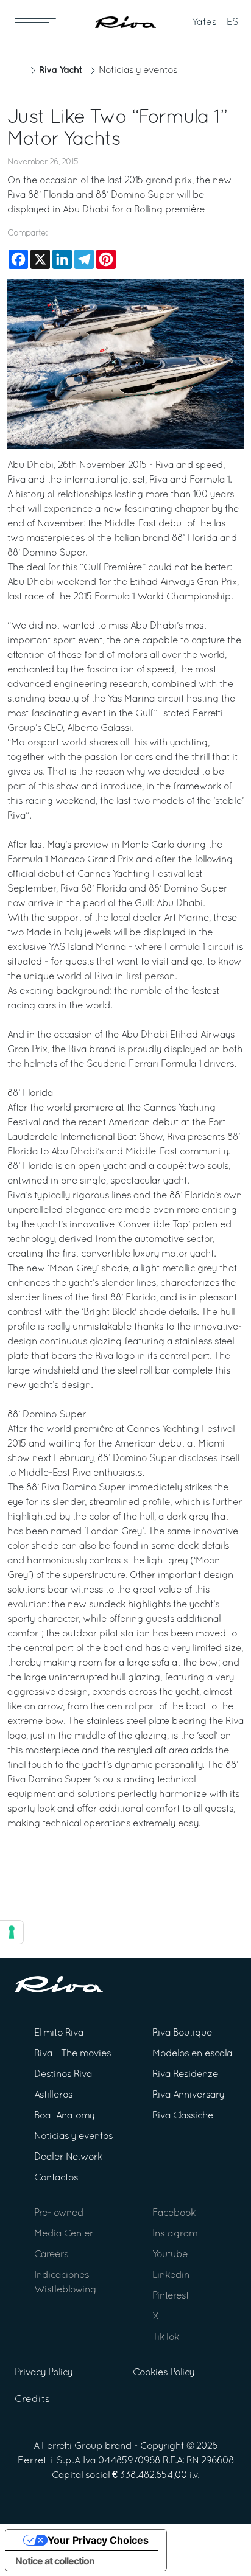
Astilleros (53, 2095)
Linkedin (171, 2275)
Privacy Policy (44, 2373)
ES (233, 23)
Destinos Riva (63, 2075)
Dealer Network (68, 2157)
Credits (32, 2400)
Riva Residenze (185, 2075)
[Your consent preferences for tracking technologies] (12, 1932)
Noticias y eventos (138, 71)
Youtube (170, 2255)
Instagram (175, 2234)
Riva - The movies (72, 2054)
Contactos (56, 2178)
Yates (204, 23)
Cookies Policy (164, 2373)
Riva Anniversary (188, 2095)
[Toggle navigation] (35, 22)
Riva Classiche (183, 2116)
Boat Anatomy (64, 2116)
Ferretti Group (72, 2446)
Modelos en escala (192, 2054)
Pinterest (171, 2296)
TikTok (166, 2337)
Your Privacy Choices (98, 2540)
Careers (51, 2255)
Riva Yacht (60, 70)
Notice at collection (55, 2561)
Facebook (174, 2213)
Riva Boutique (182, 2033)
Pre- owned (59, 2213)
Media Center (64, 2234)
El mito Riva (59, 2033)
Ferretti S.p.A (49, 2461)
